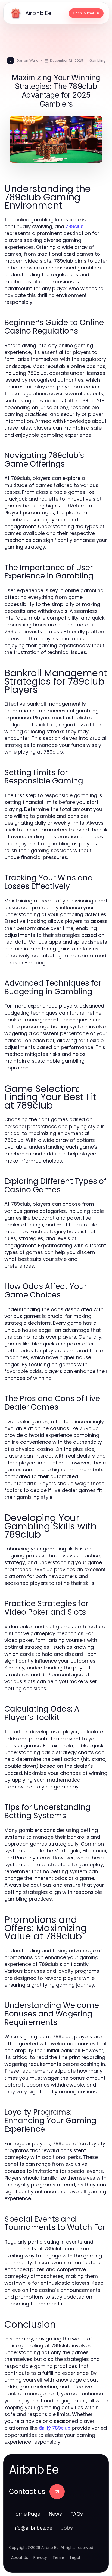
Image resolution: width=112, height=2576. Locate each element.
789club (75, 226)
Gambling (97, 60)
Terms (59, 2557)
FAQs (77, 2514)
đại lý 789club (55, 2428)
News (55, 2514)
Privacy (40, 2557)
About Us (20, 2557)
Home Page (26, 2514)
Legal (75, 2557)
